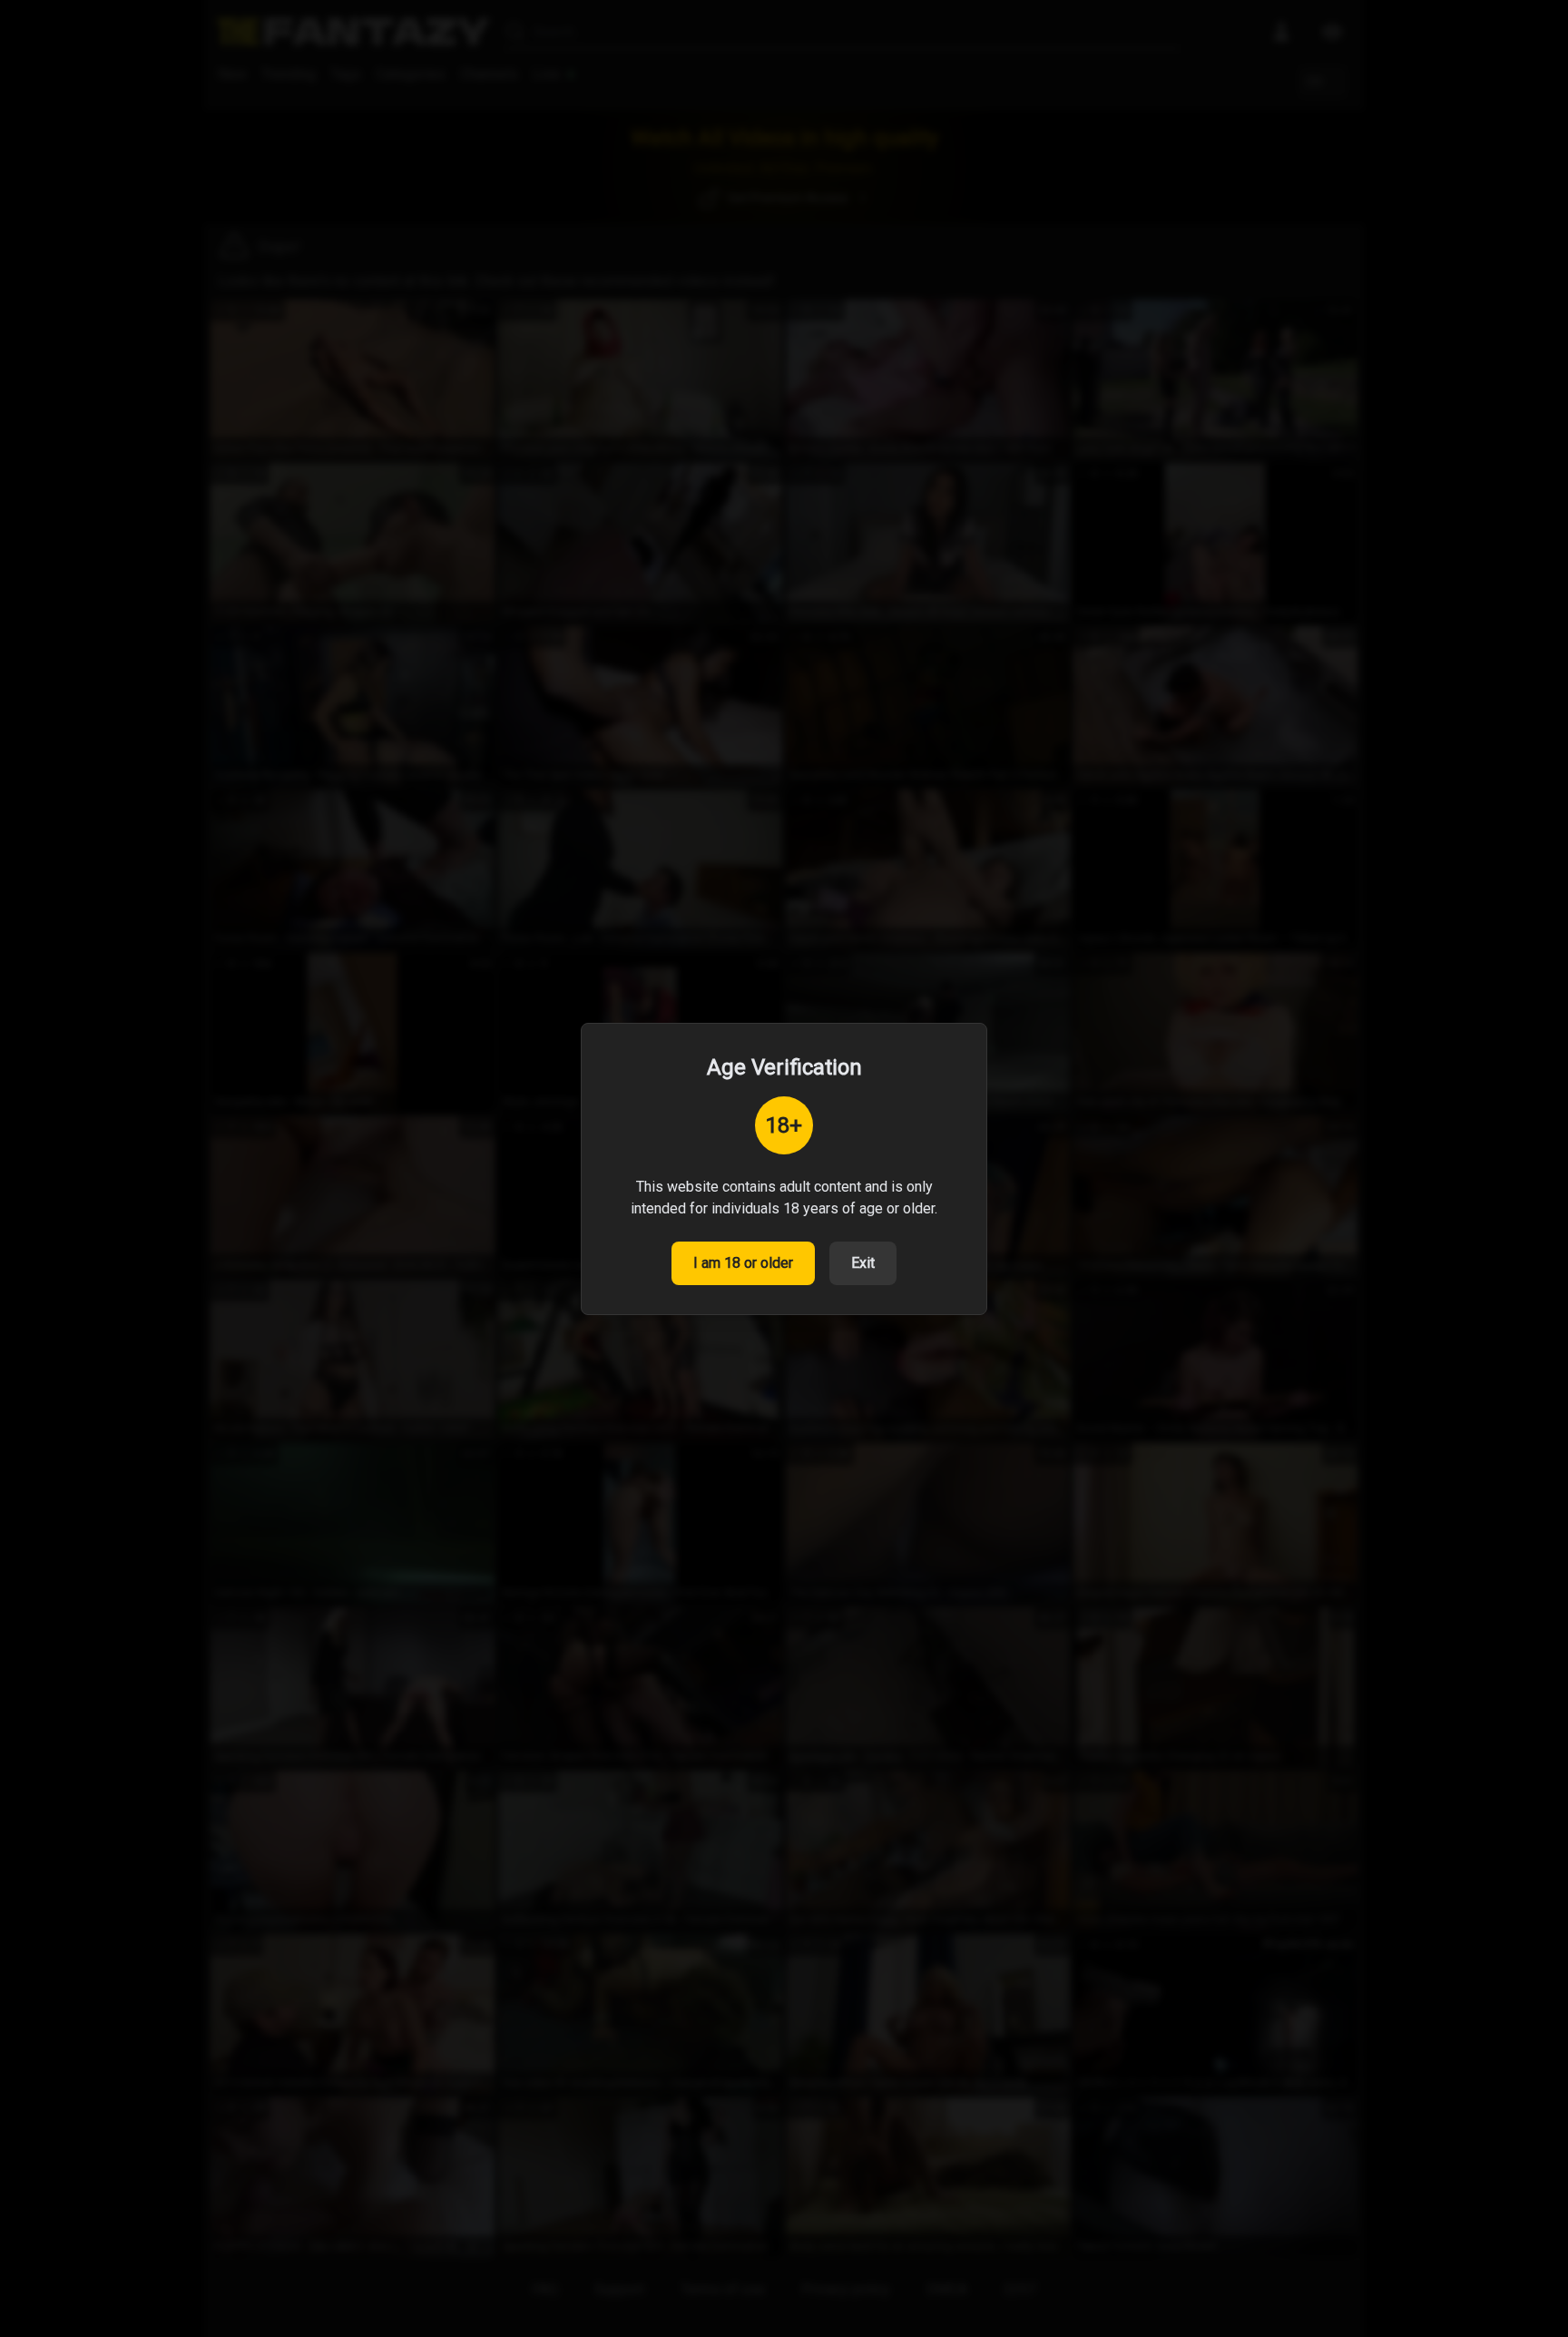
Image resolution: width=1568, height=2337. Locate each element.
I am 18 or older (743, 1263)
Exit (863, 1263)
